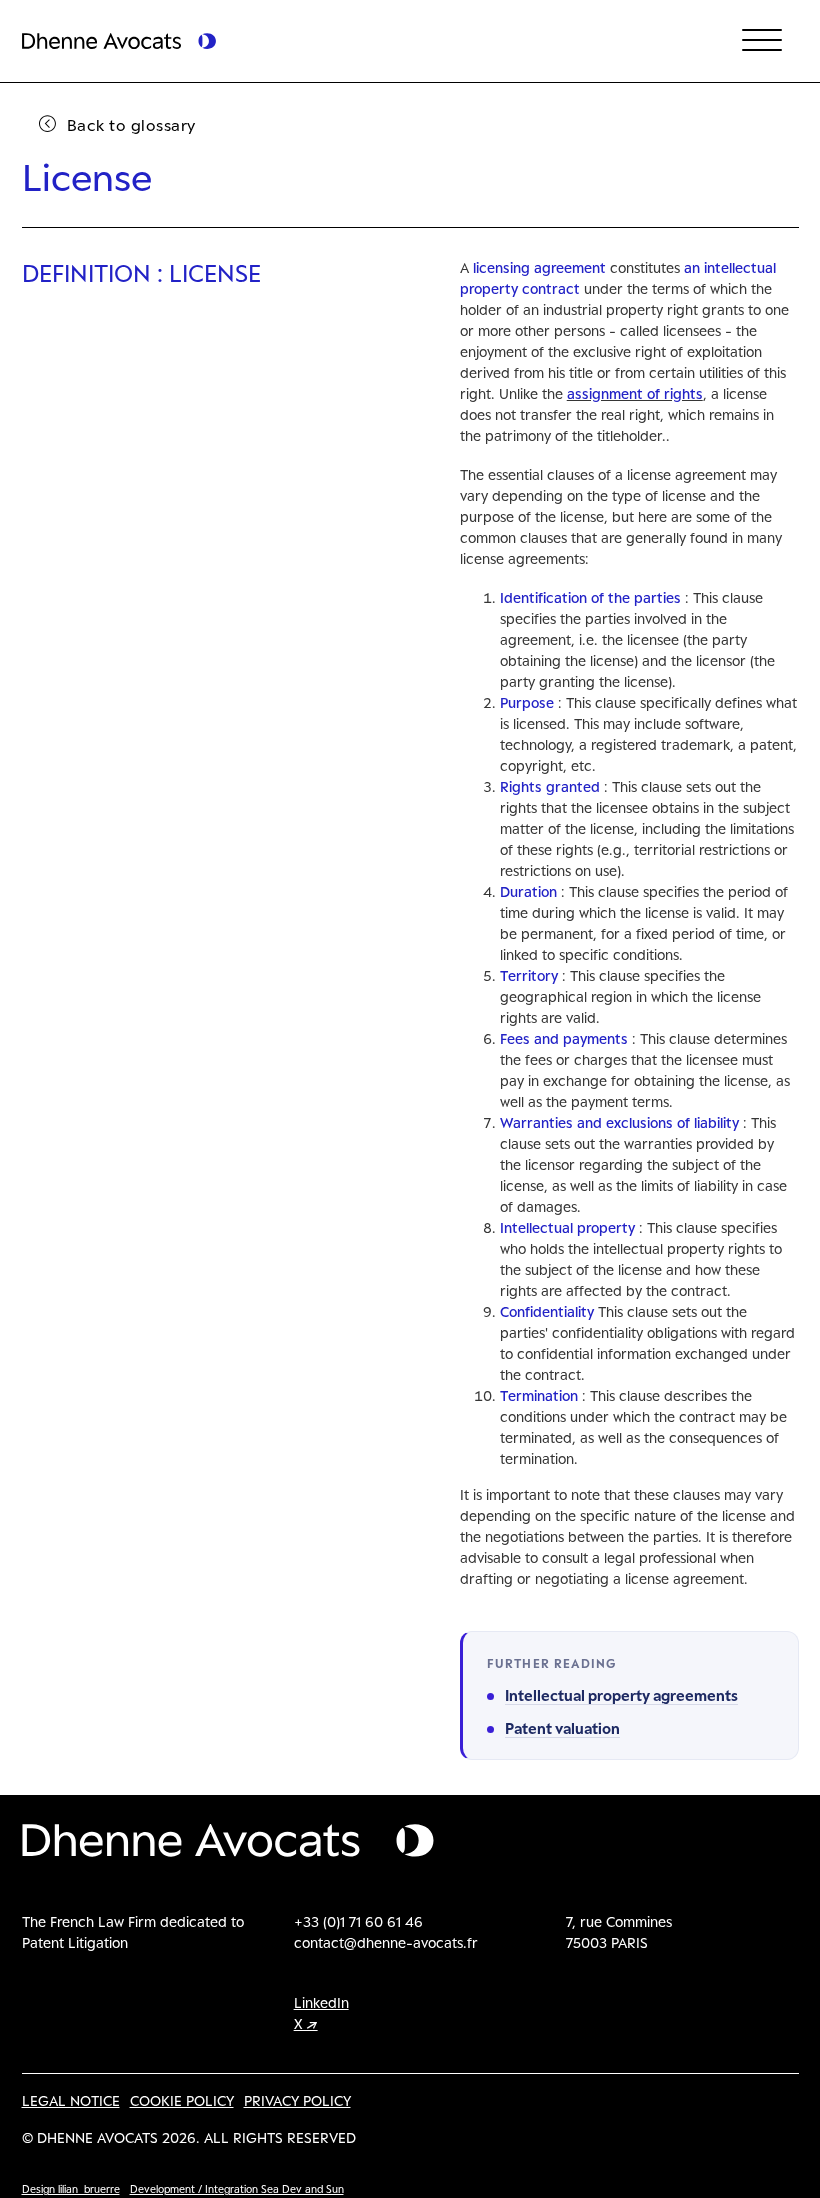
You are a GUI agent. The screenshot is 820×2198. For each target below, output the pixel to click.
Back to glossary (131, 124)
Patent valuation (562, 1728)
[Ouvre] (762, 41)
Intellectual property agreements (621, 1695)
